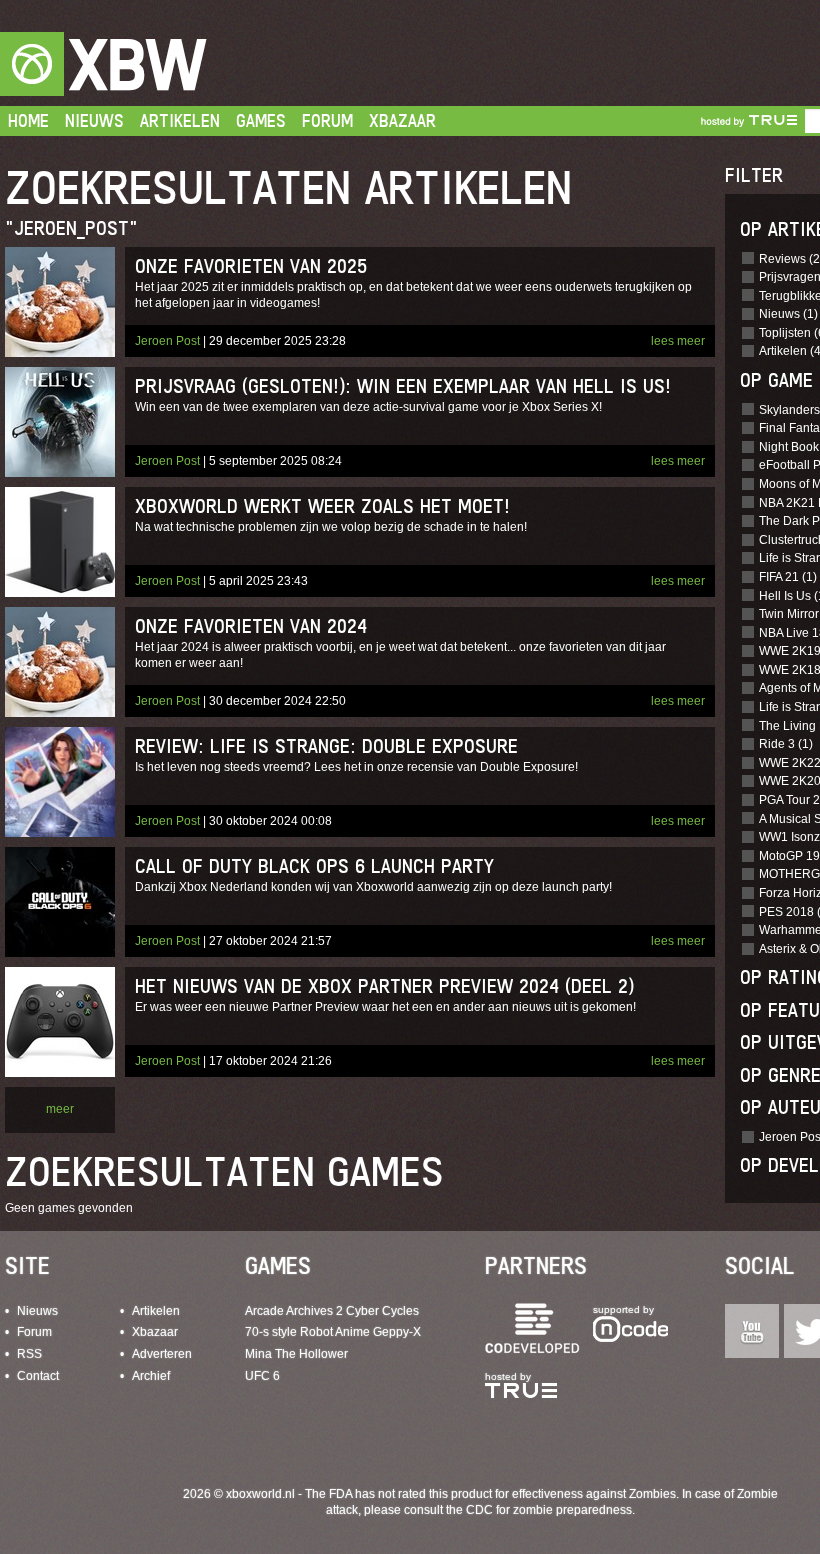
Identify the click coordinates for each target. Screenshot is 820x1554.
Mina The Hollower (296, 1354)
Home (28, 120)
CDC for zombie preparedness (549, 1510)
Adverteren (162, 1354)
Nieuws (94, 120)
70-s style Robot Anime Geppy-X (333, 1332)
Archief (151, 1376)
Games (261, 120)
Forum (327, 120)
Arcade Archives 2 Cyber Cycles (332, 1311)
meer (60, 1109)
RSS (29, 1354)
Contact (38, 1376)
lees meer (678, 341)
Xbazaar (402, 120)
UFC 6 (262, 1376)
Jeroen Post (167, 341)
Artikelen (180, 120)
